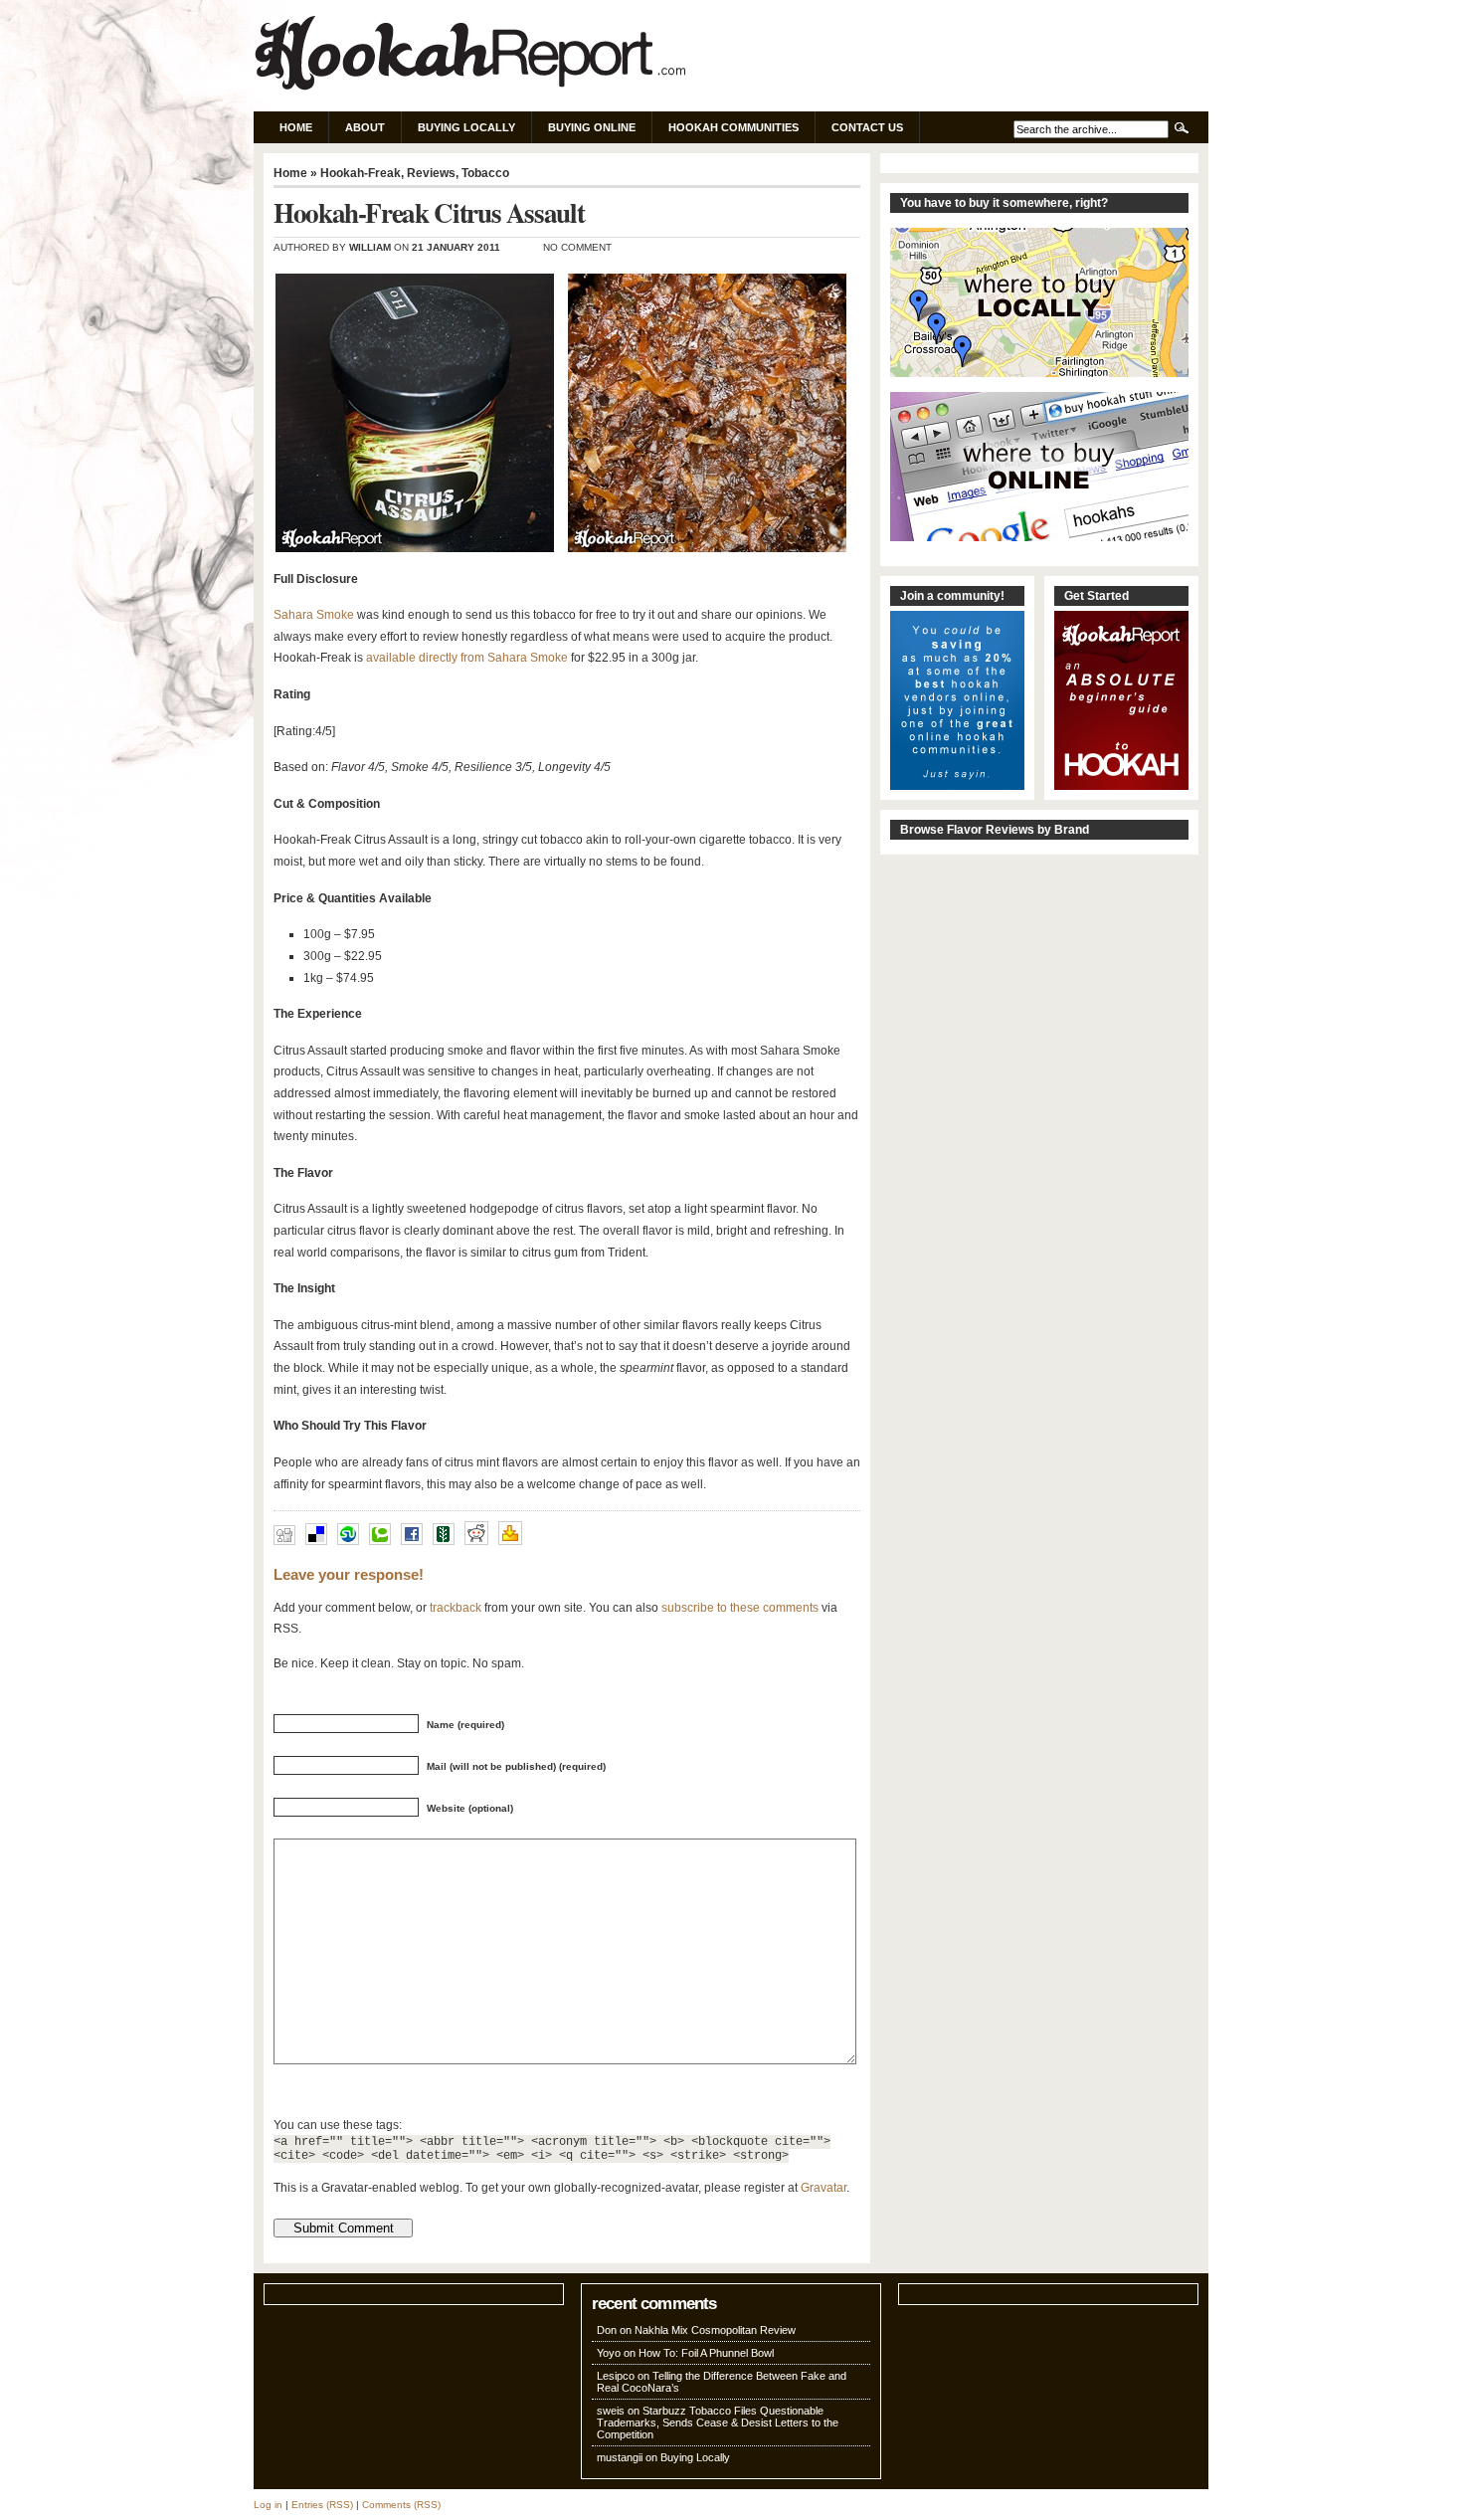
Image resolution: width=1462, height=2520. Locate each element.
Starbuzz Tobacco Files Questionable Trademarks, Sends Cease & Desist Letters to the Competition (718, 2423)
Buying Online (592, 127)
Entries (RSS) (322, 2505)
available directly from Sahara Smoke (467, 658)
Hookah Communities (733, 127)
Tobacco (485, 173)
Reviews (431, 173)
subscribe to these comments (740, 1607)
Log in (268, 2505)
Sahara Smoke (314, 615)
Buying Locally (466, 127)
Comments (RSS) (401, 2505)
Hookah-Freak (361, 173)
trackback (456, 1607)
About (365, 127)
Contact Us (867, 127)
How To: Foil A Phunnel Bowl (706, 2353)
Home (296, 127)
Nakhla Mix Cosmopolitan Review (715, 2330)
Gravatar (823, 2187)
